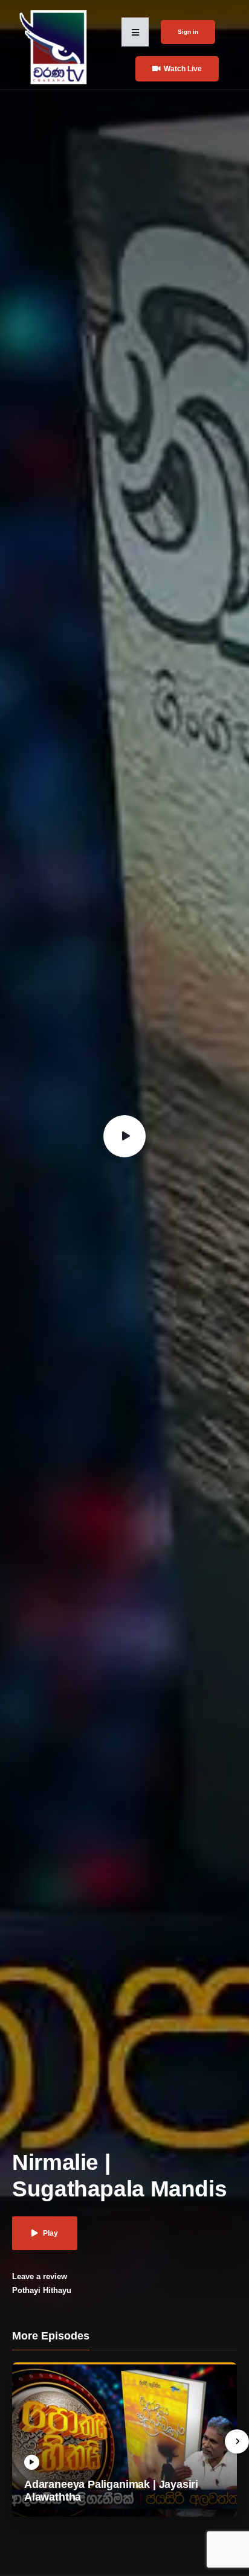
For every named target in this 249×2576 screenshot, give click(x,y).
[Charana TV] (55, 47)
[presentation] (237, 2441)
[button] (135, 32)
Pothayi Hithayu (42, 2290)
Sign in (188, 32)
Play (50, 2233)
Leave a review (40, 2276)
